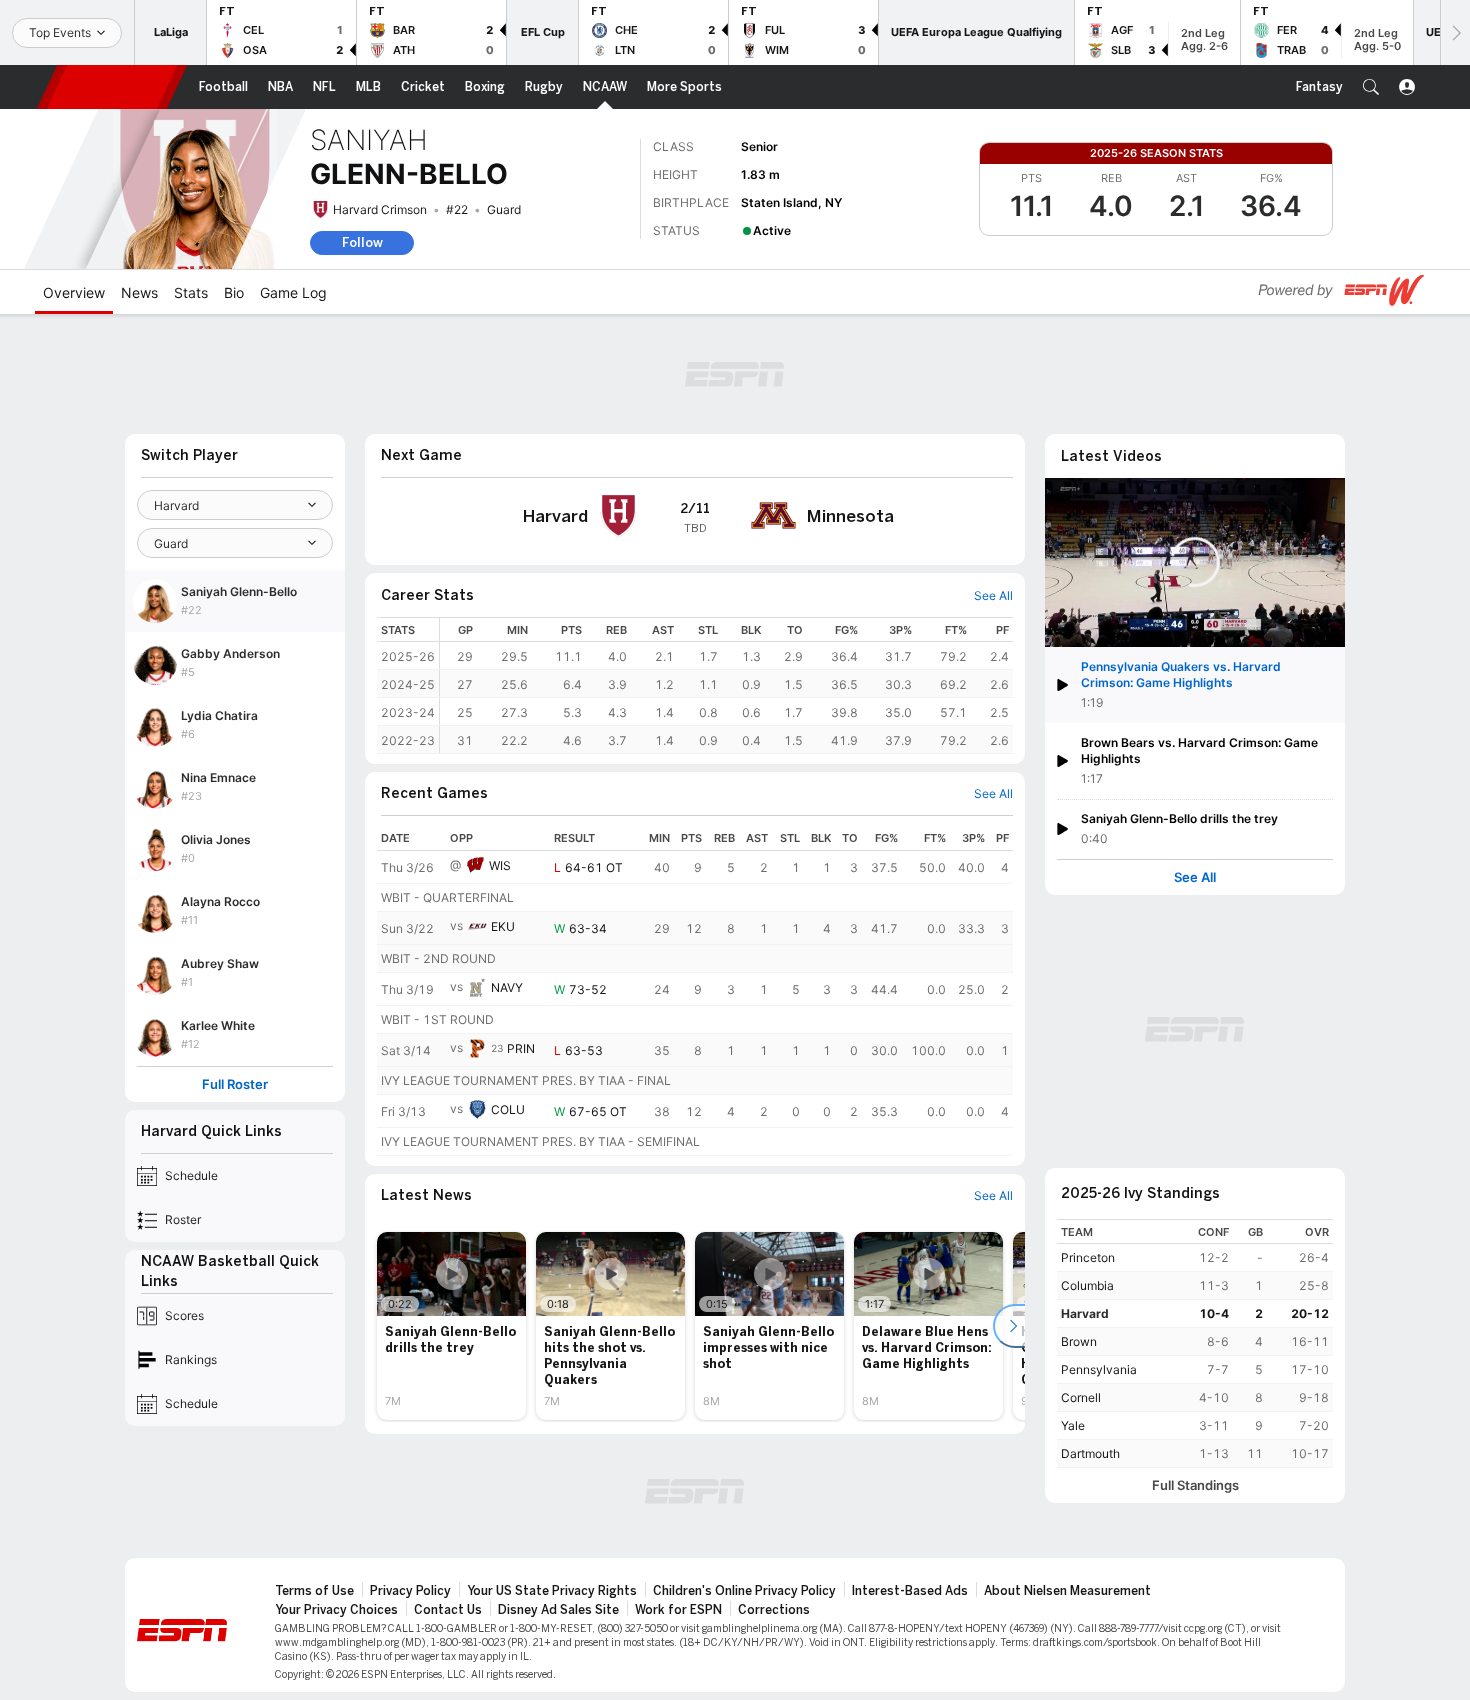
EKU (503, 926)
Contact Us (448, 1610)
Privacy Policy (410, 1591)
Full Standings (1195, 1485)
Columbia (1087, 1285)
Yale (1073, 1425)
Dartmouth (1090, 1453)
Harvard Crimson (380, 209)
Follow (362, 242)
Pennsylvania (1099, 1369)
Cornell (1081, 1397)
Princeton (1088, 1257)
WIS (500, 865)
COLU (508, 1109)
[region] (726, 685)
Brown (1079, 1341)
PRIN (521, 1048)
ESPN (112, 87)
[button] (1371, 87)
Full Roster (235, 1084)
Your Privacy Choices (336, 1610)
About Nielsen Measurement (1067, 1591)
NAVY (507, 987)
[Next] (1455, 32)
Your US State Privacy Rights (552, 1591)
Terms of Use (314, 1591)
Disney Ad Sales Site (558, 1610)
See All (1195, 877)
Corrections (774, 1610)
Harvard (1085, 1313)
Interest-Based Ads (910, 1591)
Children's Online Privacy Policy (744, 1591)
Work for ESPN (678, 1610)
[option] (451, 1326)
